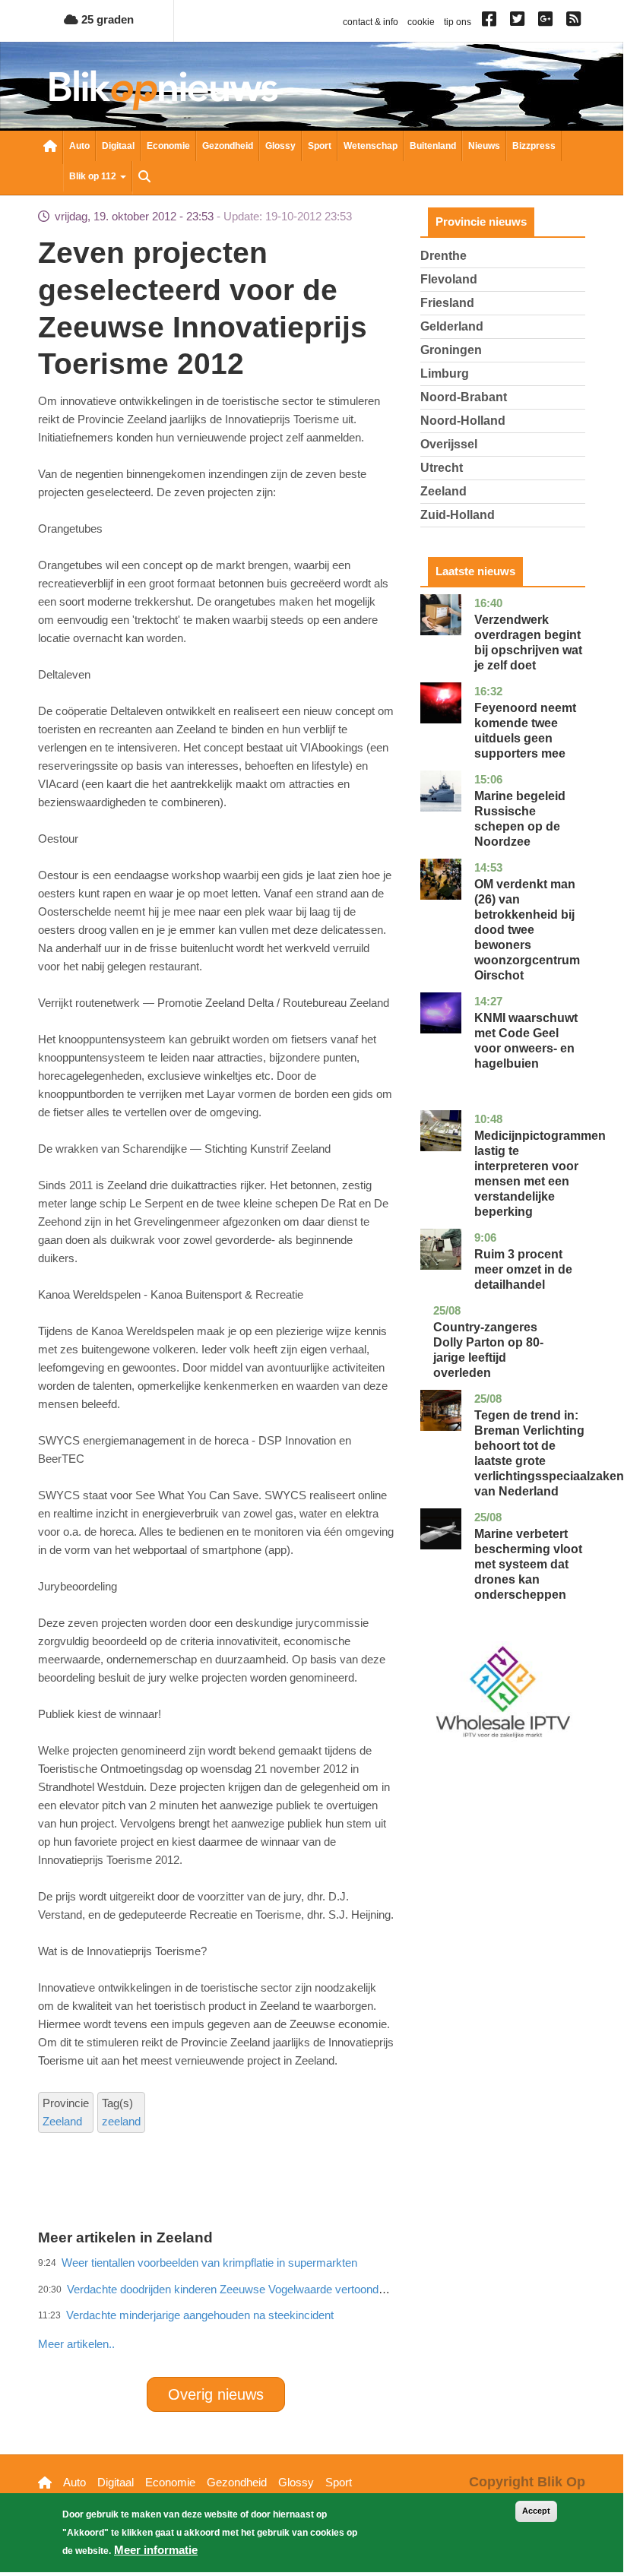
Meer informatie (156, 2550)
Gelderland (452, 326)
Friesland (447, 303)
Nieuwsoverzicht (50, 147)
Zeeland (62, 2121)
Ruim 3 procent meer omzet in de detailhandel (523, 1269)
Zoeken (144, 178)
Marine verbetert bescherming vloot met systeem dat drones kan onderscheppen (528, 1564)
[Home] (163, 90)
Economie (168, 146)
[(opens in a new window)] (491, 22)
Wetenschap (371, 146)
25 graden (106, 19)
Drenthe (443, 256)
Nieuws (484, 146)
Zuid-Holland (458, 515)
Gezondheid (228, 146)
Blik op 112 (94, 176)
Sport (320, 146)
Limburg (445, 373)
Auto (79, 146)
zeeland (121, 2121)
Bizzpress (534, 146)
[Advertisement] (315, 2311)
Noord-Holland (463, 421)
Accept (536, 2511)
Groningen (451, 350)
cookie (421, 22)
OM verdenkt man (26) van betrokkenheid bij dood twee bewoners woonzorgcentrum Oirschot (527, 930)
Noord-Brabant (464, 397)
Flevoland (449, 279)
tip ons (458, 22)
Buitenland (433, 146)
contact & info (371, 22)
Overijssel (449, 444)
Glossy (280, 146)
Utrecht (442, 468)
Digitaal (118, 146)
